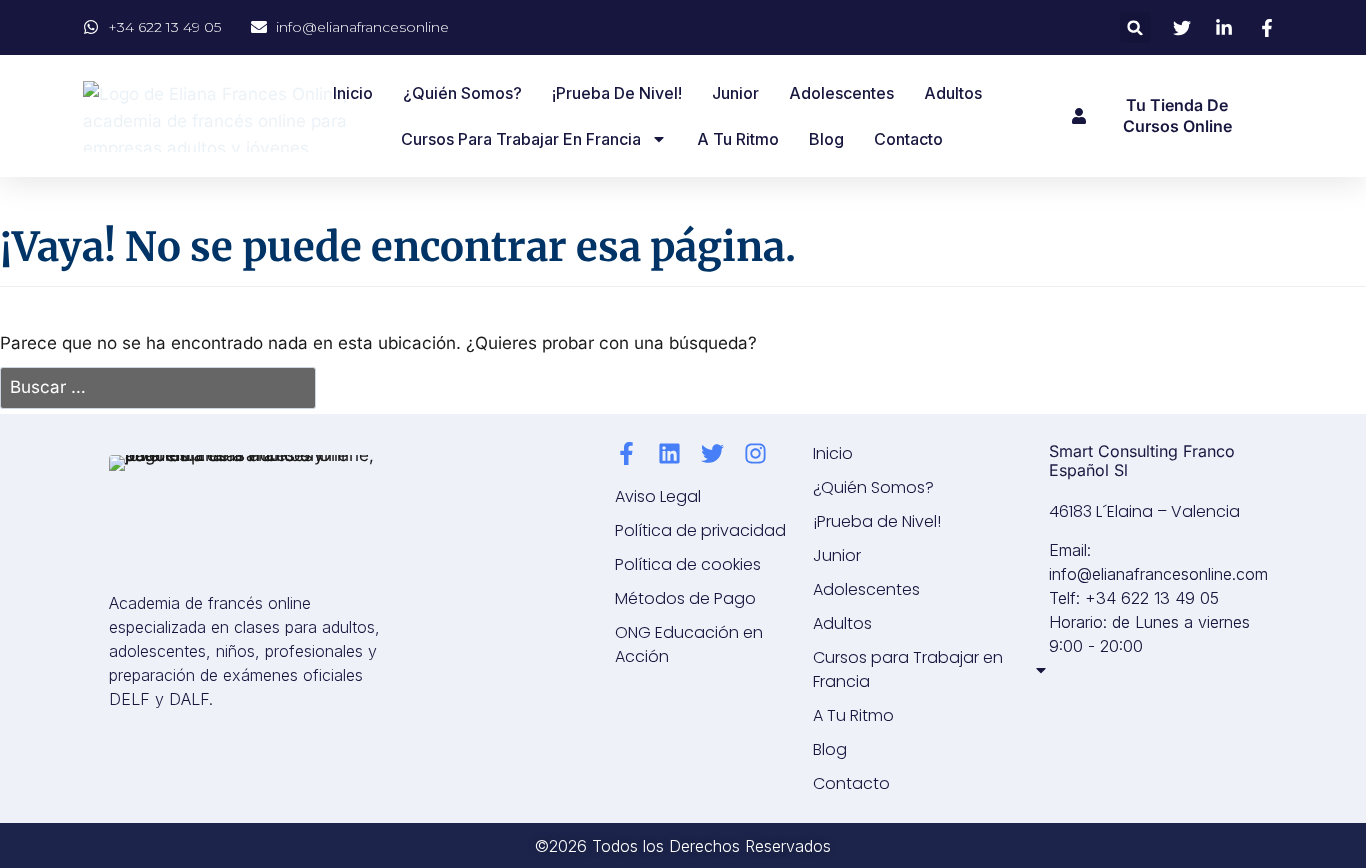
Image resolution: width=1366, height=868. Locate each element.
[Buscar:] (158, 388)
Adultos (953, 93)
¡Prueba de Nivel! (617, 93)
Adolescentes (841, 93)
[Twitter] (712, 453)
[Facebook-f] (626, 453)
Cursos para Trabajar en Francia (521, 139)
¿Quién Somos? (462, 93)
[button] (1135, 27)
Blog (826, 139)
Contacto (908, 139)
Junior (735, 93)
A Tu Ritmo (738, 139)
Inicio (353, 93)
